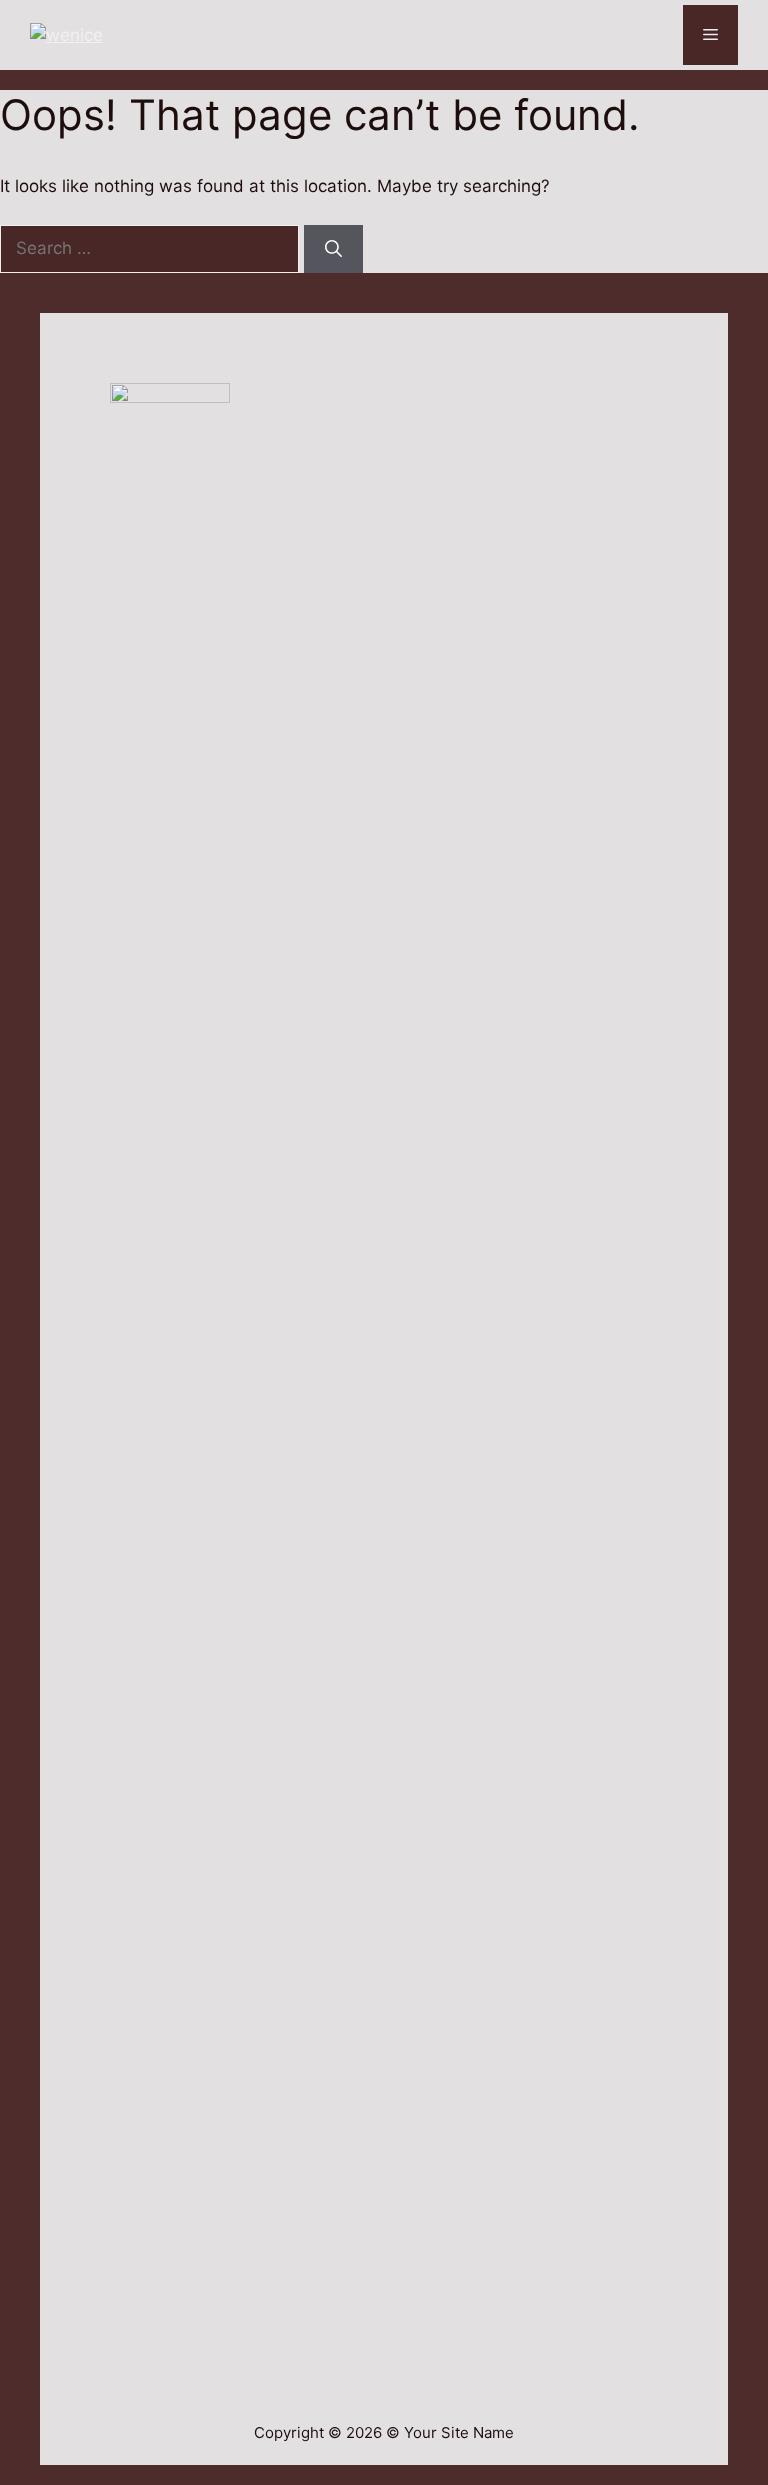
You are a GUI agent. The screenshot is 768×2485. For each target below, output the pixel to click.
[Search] (333, 249)
